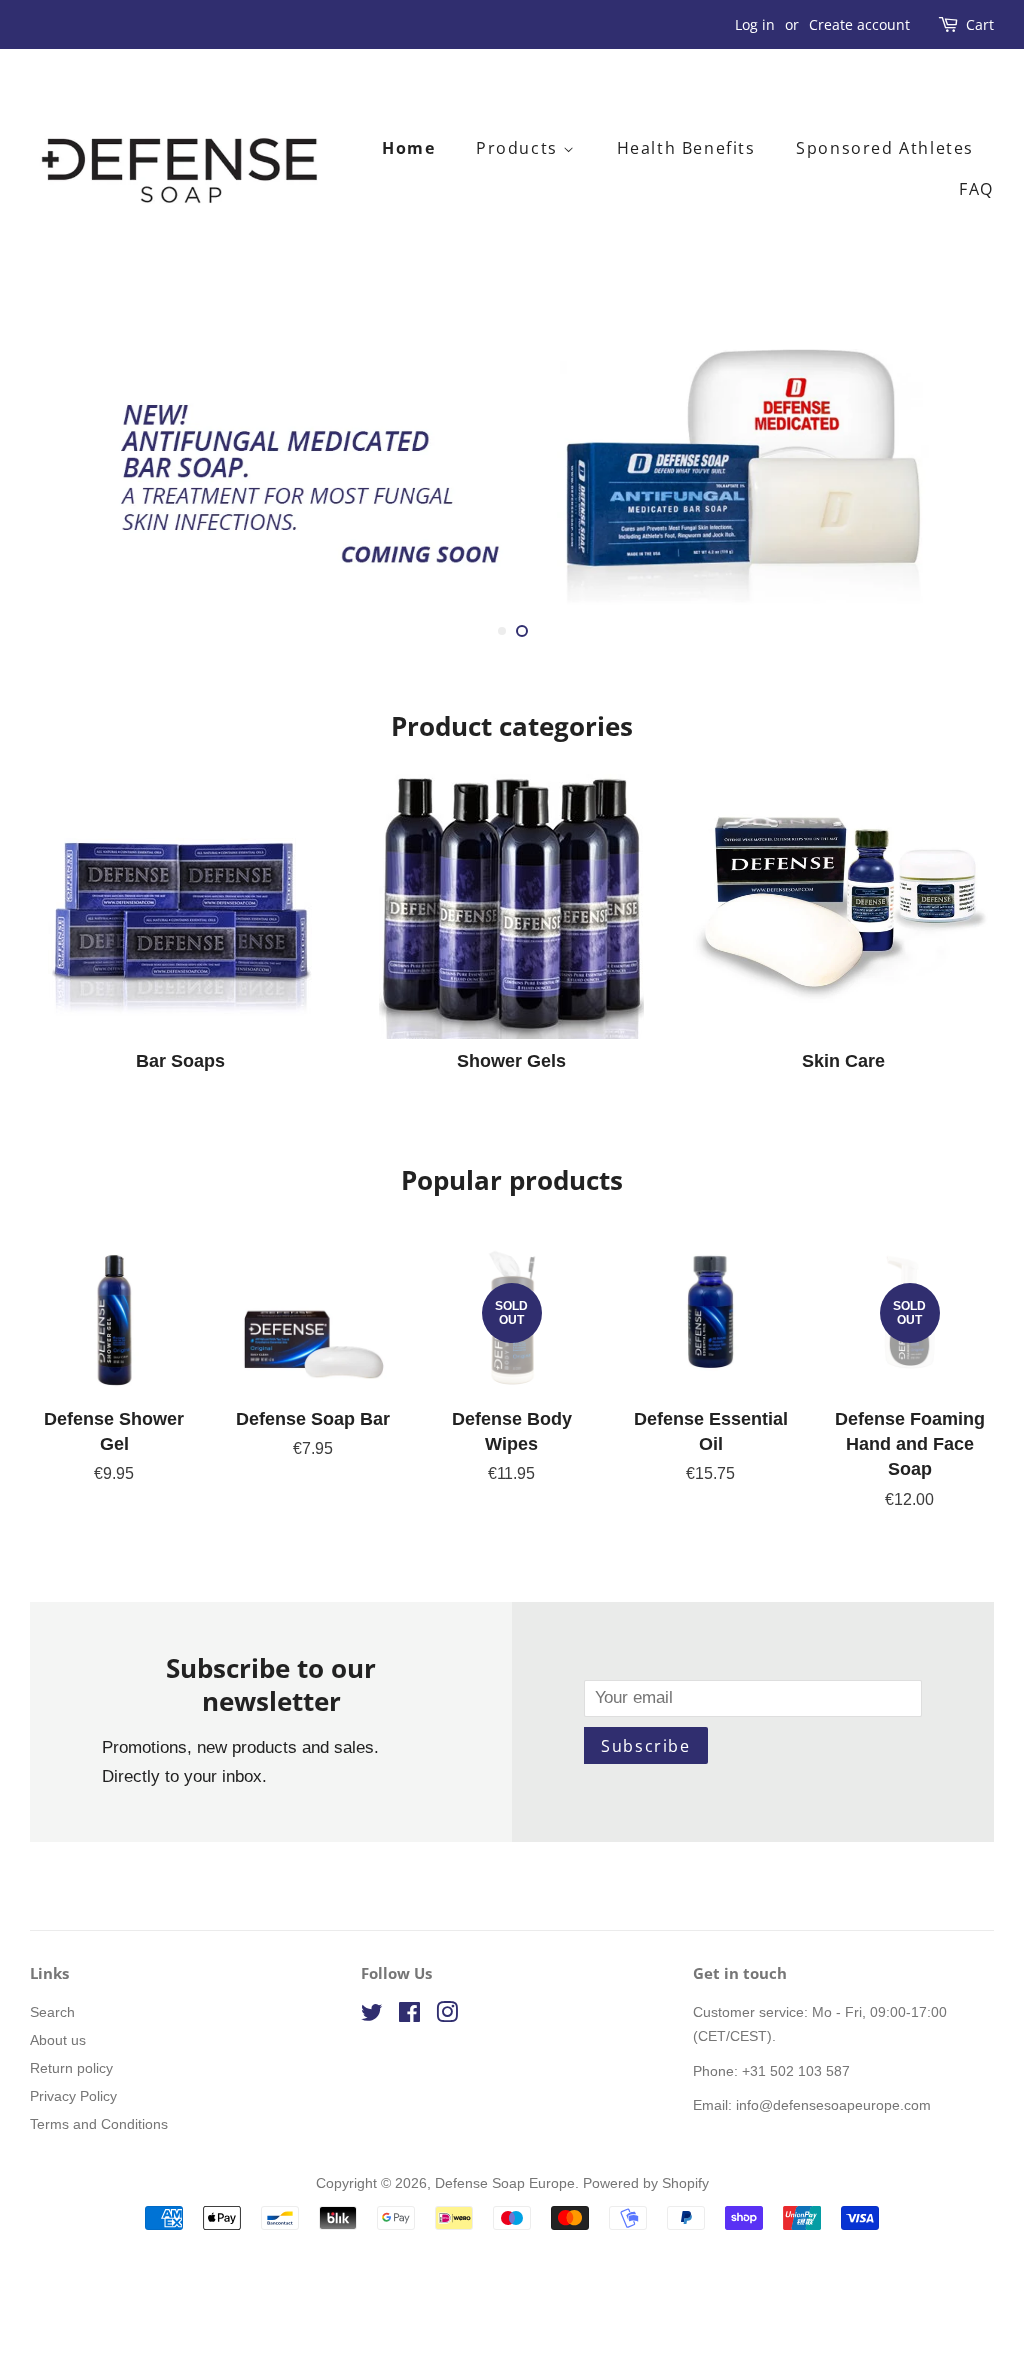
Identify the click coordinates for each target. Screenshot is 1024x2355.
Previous (72, 472)
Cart (980, 24)
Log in (755, 24)
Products (519, 148)
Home (408, 148)
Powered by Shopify (646, 2183)
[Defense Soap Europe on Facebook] (409, 2016)
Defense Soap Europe (505, 2183)
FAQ (976, 189)
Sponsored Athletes (885, 148)
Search (52, 2012)
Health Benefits (686, 148)
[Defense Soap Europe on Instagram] (447, 2016)
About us (58, 2040)
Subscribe (645, 1746)
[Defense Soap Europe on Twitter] (372, 2016)
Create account (859, 24)
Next (951, 472)
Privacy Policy (73, 2096)
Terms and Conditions (99, 2124)
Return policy (71, 2068)
